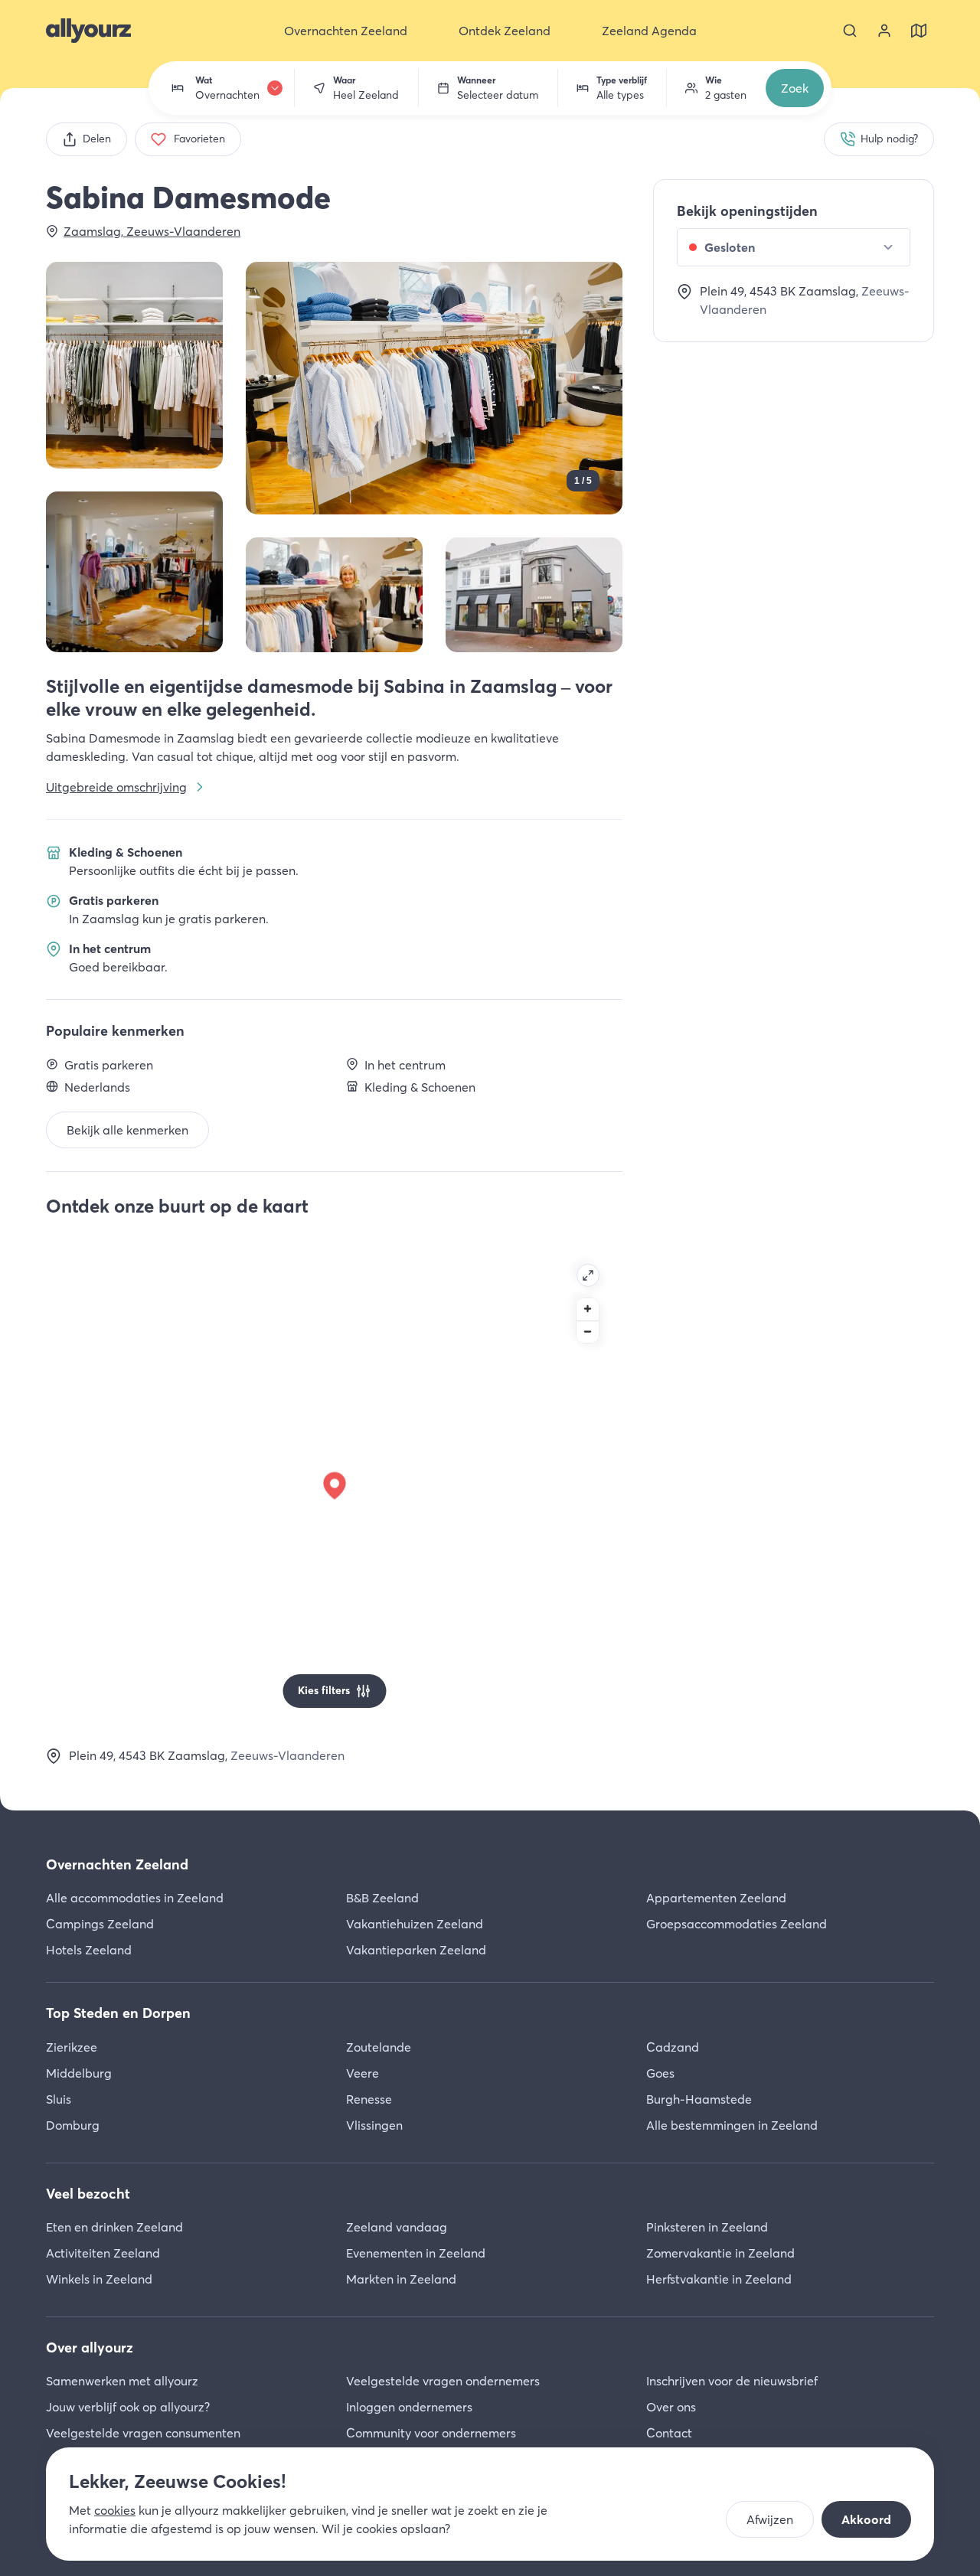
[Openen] (588, 1275)
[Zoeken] (850, 31)
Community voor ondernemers (431, 2433)
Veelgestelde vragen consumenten (143, 2433)
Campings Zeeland (100, 1924)
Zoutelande (379, 2047)
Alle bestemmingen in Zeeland (732, 2125)
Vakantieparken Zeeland (416, 1950)
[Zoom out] (588, 1332)
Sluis (59, 2099)
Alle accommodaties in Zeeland (135, 1898)
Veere (363, 2073)
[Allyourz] (88, 31)
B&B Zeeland (382, 1898)
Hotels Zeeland (89, 1950)
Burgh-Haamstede (699, 2099)
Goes (660, 2073)
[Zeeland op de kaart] (919, 31)
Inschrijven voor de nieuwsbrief (732, 2381)
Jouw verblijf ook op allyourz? (128, 2407)
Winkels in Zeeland (99, 2279)
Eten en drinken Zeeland (114, 2227)
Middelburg (79, 2073)
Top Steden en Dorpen (118, 2013)
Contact (669, 2433)
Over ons (671, 2407)
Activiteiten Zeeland (103, 2253)
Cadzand (673, 2047)
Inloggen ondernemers (409, 2407)
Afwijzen (770, 2519)
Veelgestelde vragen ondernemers (443, 2381)
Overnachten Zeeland (117, 1864)
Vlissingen (374, 2125)
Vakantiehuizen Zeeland (415, 1924)
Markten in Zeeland (401, 2279)
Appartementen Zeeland (716, 1898)
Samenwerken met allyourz (122, 2381)
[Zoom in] (588, 1309)
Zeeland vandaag (397, 2227)
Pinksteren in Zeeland (707, 2227)
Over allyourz (90, 2347)
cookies (115, 2510)
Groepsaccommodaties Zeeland (737, 1924)
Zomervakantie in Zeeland (720, 2253)
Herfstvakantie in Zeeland (719, 2279)
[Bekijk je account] (884, 31)
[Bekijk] (134, 365)
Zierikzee (72, 2047)
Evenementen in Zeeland (416, 2253)
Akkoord (866, 2519)
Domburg (73, 2125)
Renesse (369, 2099)
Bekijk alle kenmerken (127, 1130)
